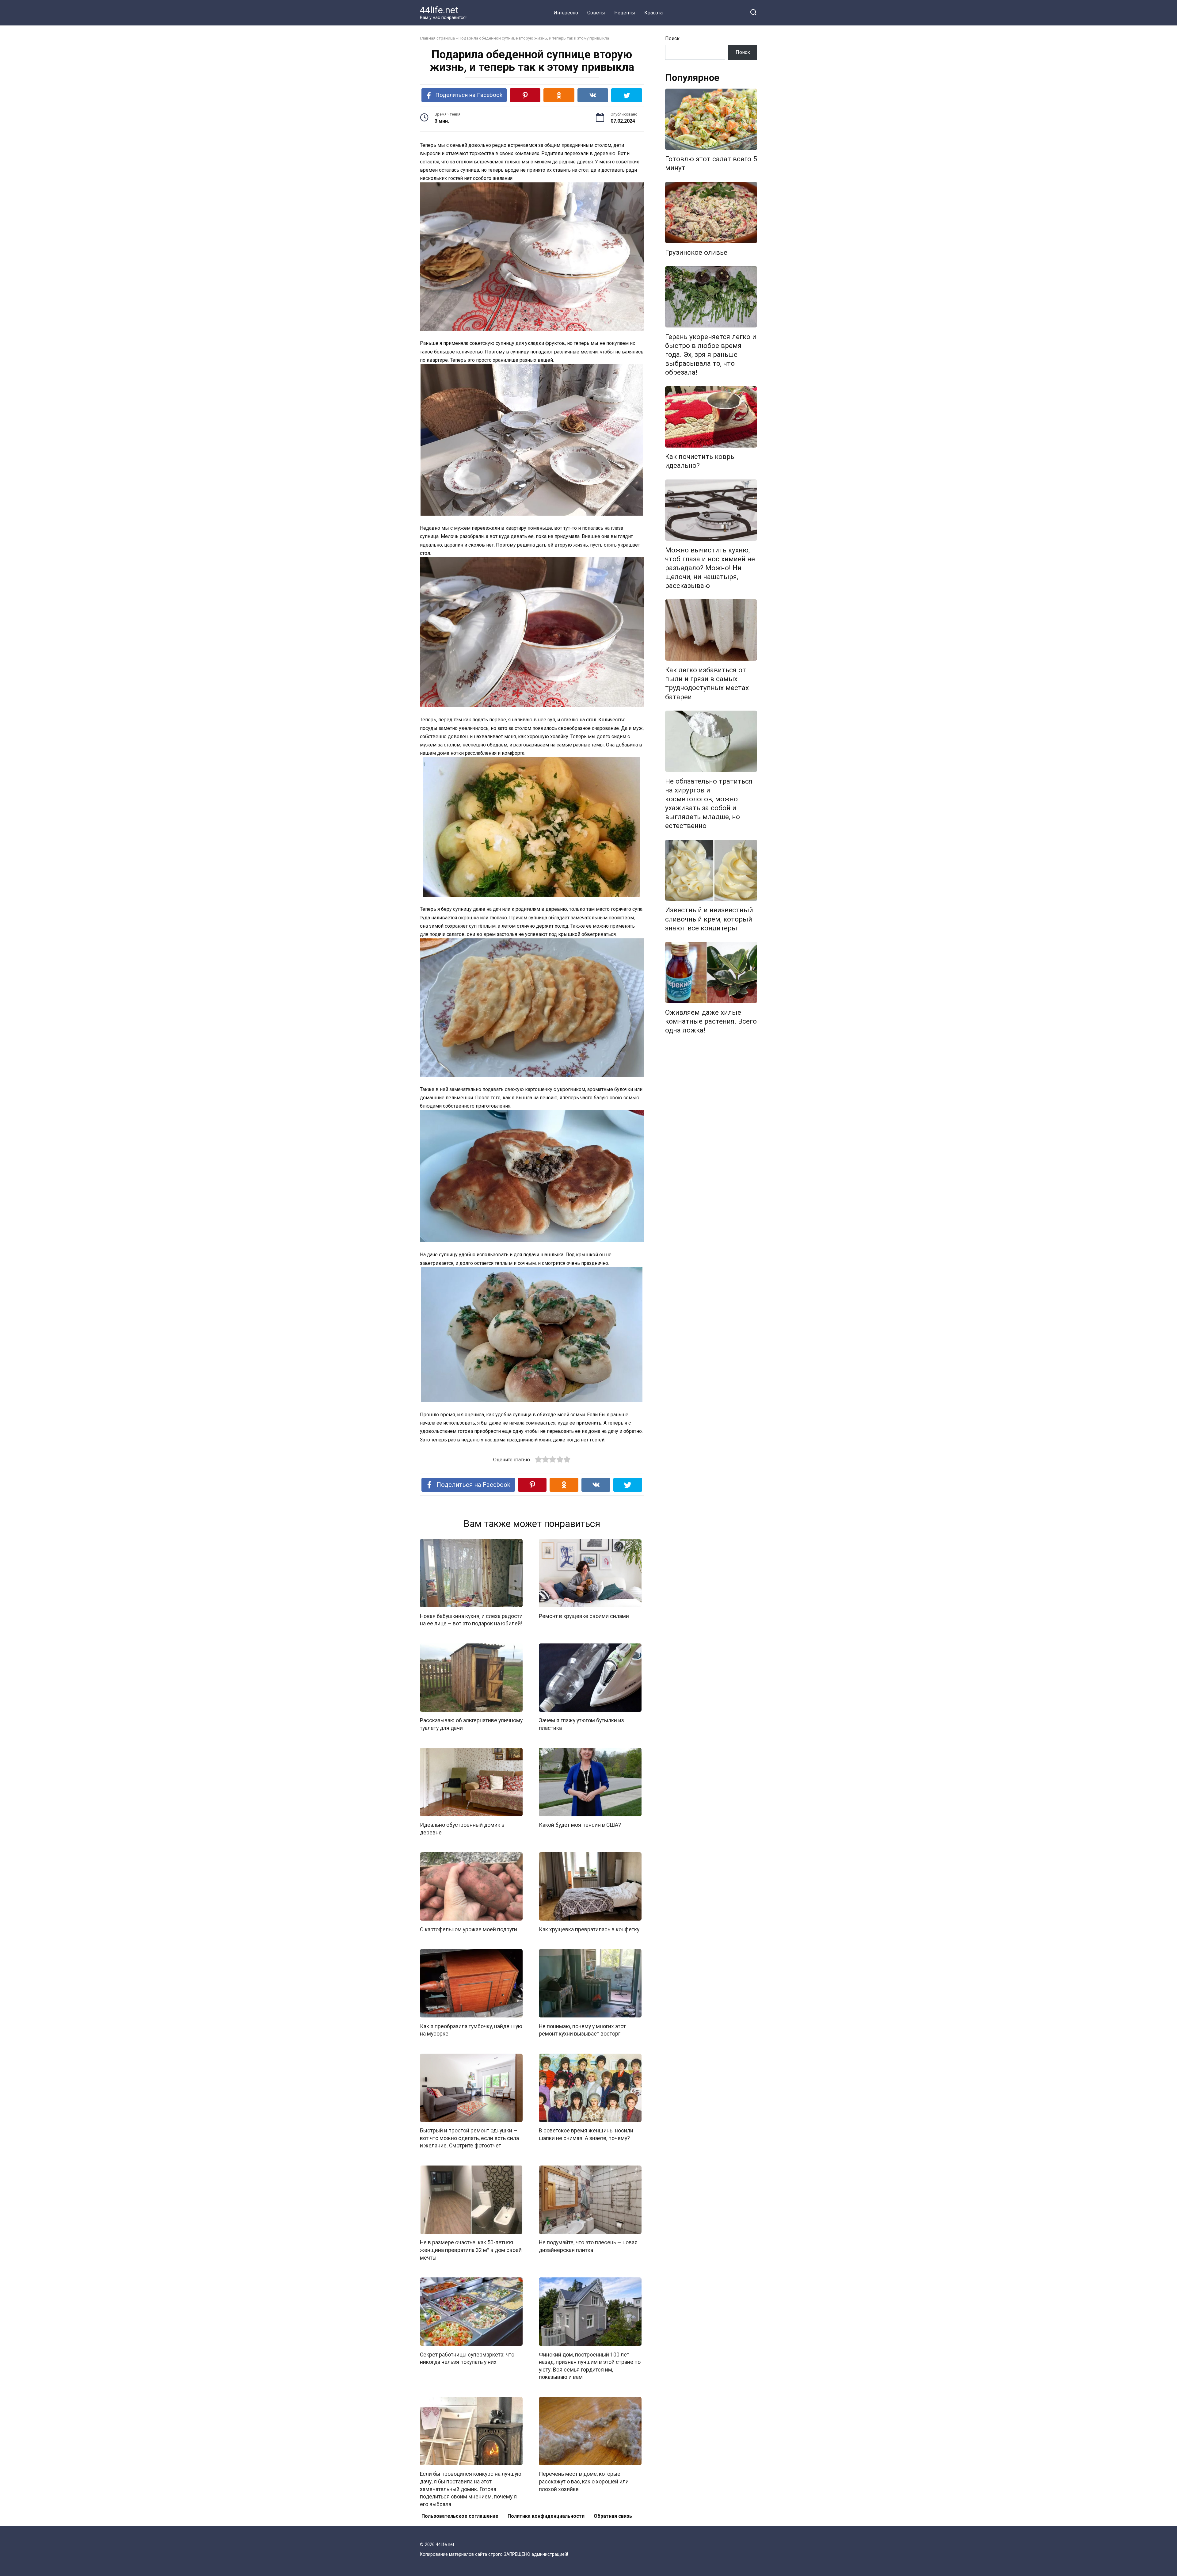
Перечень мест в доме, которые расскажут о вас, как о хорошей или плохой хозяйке (584, 2481)
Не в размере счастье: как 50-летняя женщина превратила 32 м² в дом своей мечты (471, 2250)
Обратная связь (613, 2516)
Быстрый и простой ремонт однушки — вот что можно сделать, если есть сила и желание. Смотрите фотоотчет (469, 2138)
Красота (653, 13)
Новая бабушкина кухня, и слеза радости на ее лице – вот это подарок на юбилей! (471, 1620)
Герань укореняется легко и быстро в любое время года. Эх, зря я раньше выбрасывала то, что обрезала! (711, 355)
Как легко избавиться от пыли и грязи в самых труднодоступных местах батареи (707, 683)
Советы (596, 13)
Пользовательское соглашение (460, 2516)
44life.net (439, 10)
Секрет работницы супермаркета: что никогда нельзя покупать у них (467, 2358)
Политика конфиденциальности (546, 2516)
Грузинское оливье (696, 252)
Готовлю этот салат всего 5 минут (711, 164)
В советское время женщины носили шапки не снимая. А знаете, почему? (586, 2134)
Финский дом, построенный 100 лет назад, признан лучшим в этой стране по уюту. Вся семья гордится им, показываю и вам (590, 2366)
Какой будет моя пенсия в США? (580, 1825)
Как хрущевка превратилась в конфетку (589, 1929)
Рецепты (625, 13)
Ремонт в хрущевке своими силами (584, 1616)
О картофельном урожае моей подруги (469, 1929)
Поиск (672, 38)
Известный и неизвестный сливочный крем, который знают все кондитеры (709, 919)
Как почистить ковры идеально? (701, 461)
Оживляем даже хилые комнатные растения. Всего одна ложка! (711, 1021)
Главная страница (437, 38)
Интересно (566, 13)
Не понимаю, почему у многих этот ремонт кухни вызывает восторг (582, 2030)
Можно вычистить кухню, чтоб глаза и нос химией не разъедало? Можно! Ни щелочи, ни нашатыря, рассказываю (710, 568)
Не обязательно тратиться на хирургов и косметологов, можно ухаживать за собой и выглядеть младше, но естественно (709, 803)
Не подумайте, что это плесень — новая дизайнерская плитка (588, 2246)
